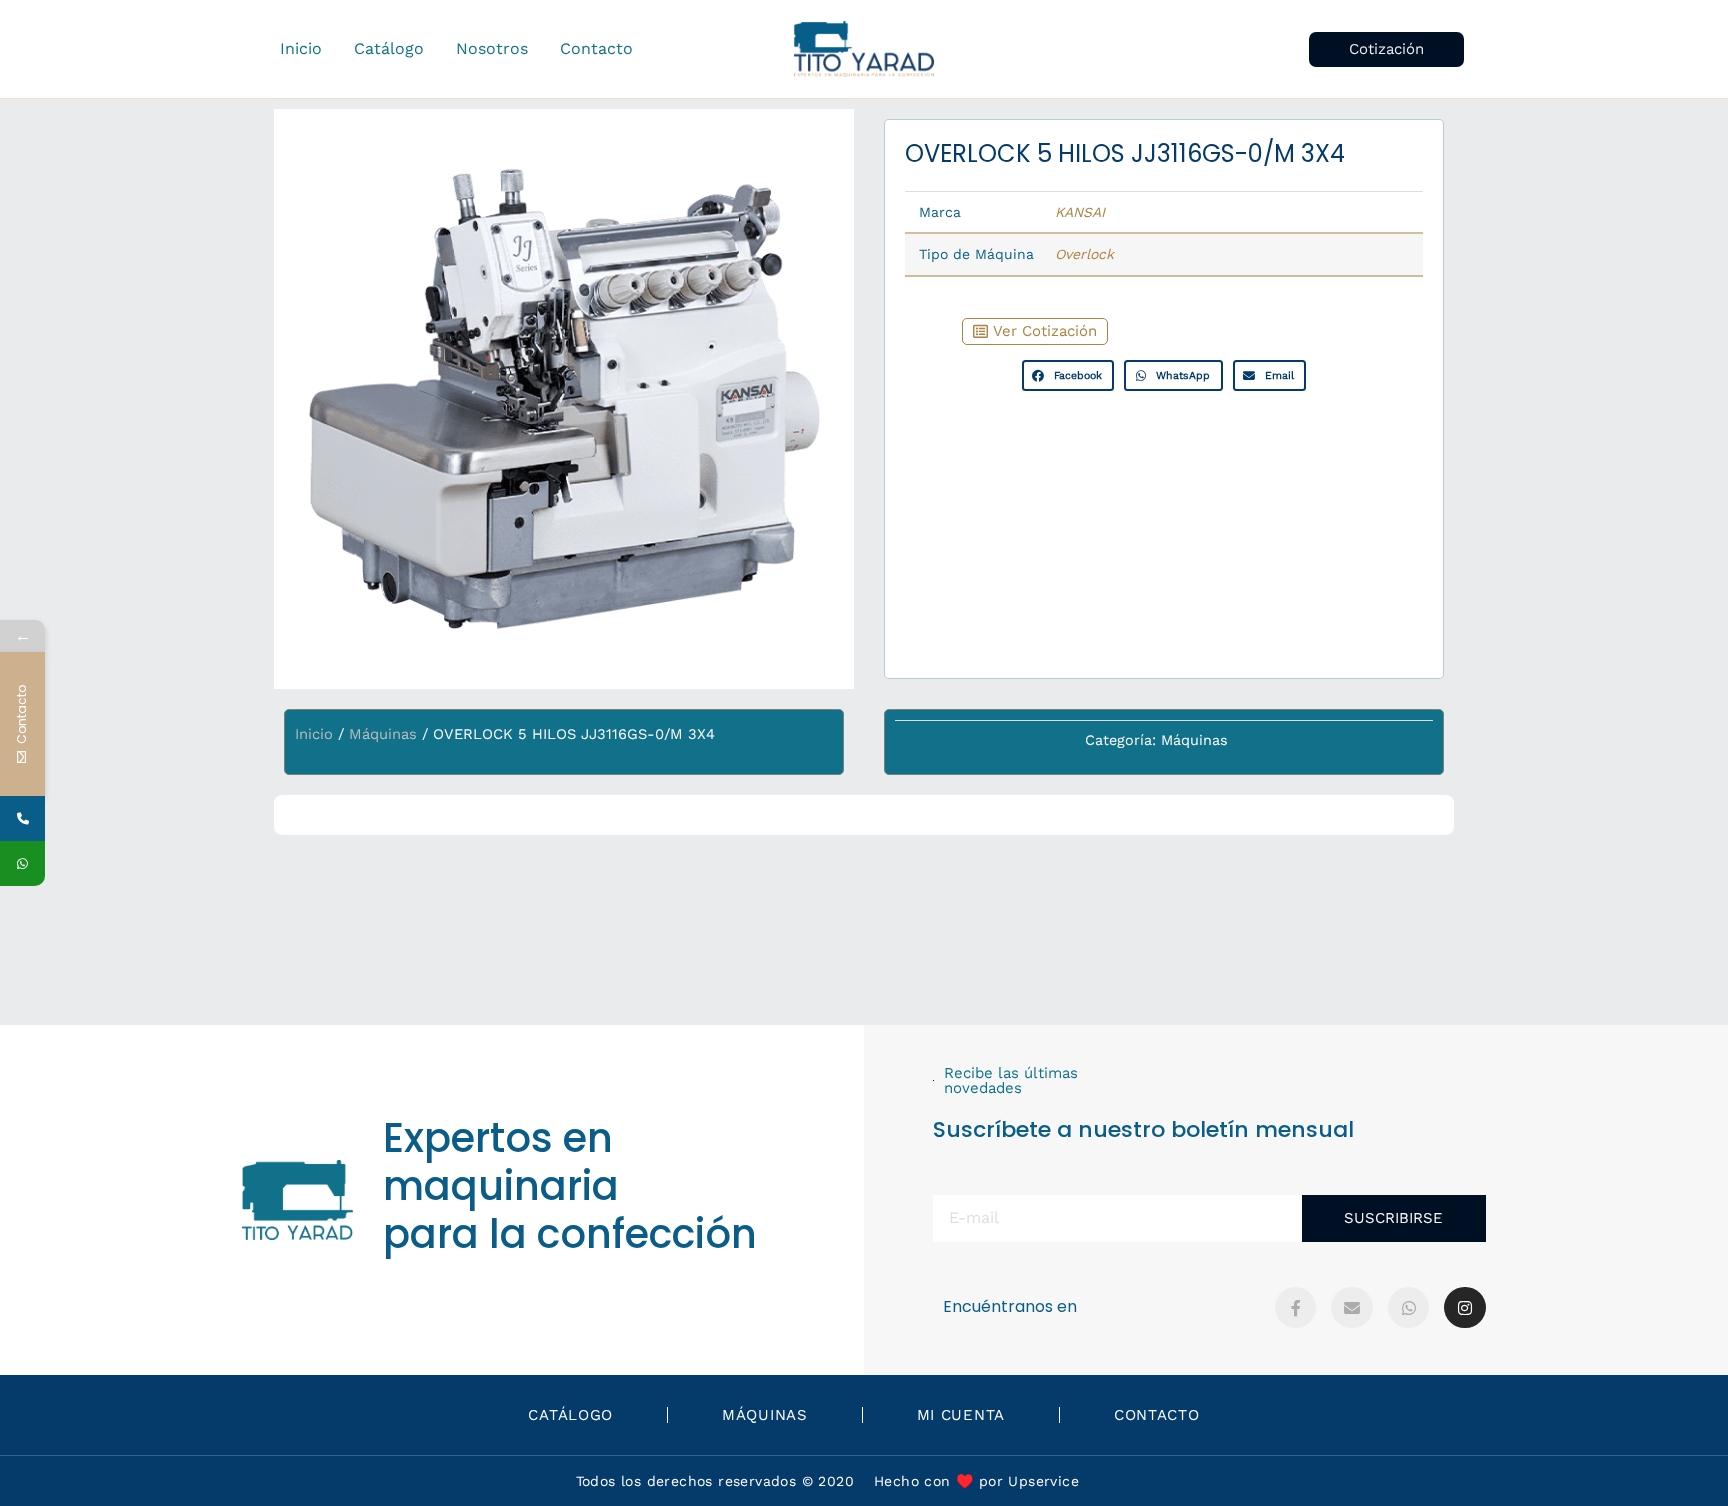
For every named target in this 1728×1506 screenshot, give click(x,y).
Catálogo (570, 1415)
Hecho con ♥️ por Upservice (976, 1481)
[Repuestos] (22, 818)
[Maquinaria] (22, 863)
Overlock (1084, 254)
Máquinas (383, 734)
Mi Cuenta (961, 1415)
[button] (1386, 49)
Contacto (1157, 1415)
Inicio (314, 734)
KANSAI (1080, 212)
